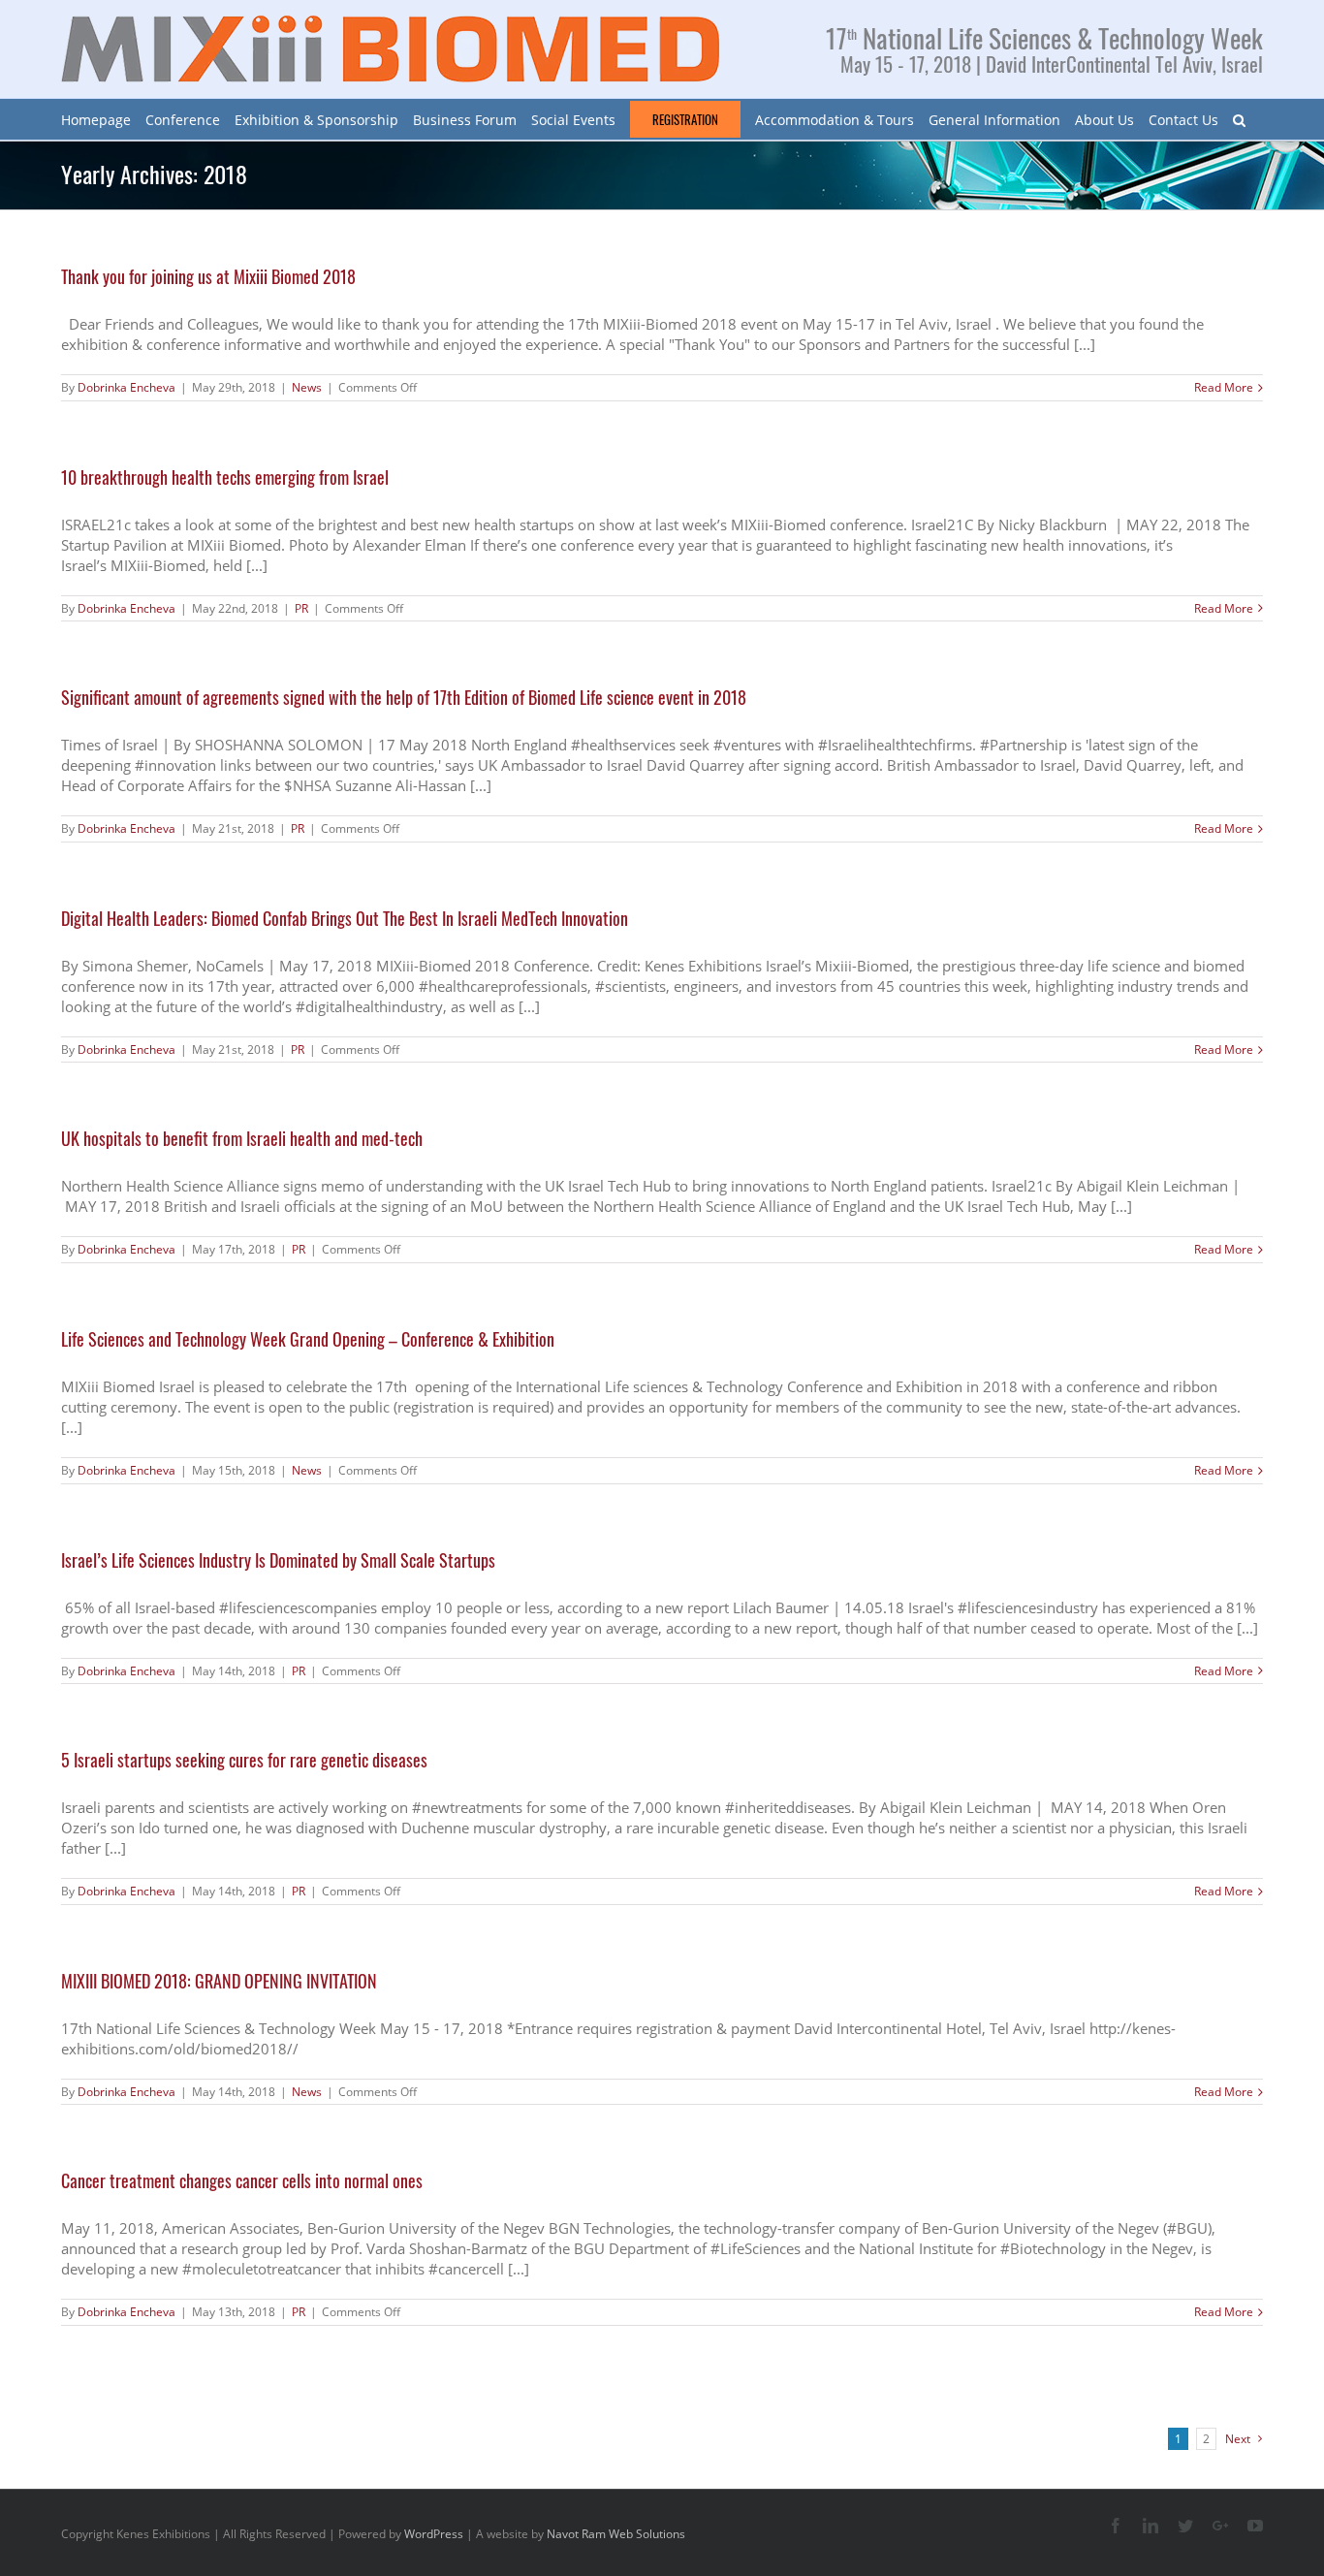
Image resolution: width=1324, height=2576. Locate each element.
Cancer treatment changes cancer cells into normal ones (242, 2180)
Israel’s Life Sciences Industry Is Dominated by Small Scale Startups (278, 1560)
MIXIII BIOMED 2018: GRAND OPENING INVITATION (219, 1981)
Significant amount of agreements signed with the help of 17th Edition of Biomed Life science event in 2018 (404, 697)
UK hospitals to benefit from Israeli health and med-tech (242, 1138)
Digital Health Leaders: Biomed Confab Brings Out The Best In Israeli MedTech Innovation (345, 918)
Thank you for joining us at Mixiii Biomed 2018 (208, 276)
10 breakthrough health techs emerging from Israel (225, 477)
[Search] (1239, 119)
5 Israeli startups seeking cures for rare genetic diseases (244, 1760)
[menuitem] (96, 119)
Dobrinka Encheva (126, 387)
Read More (1224, 388)
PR (301, 608)
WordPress (434, 2534)
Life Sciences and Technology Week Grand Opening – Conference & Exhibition (308, 1339)
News (307, 387)
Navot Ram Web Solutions (616, 2534)
